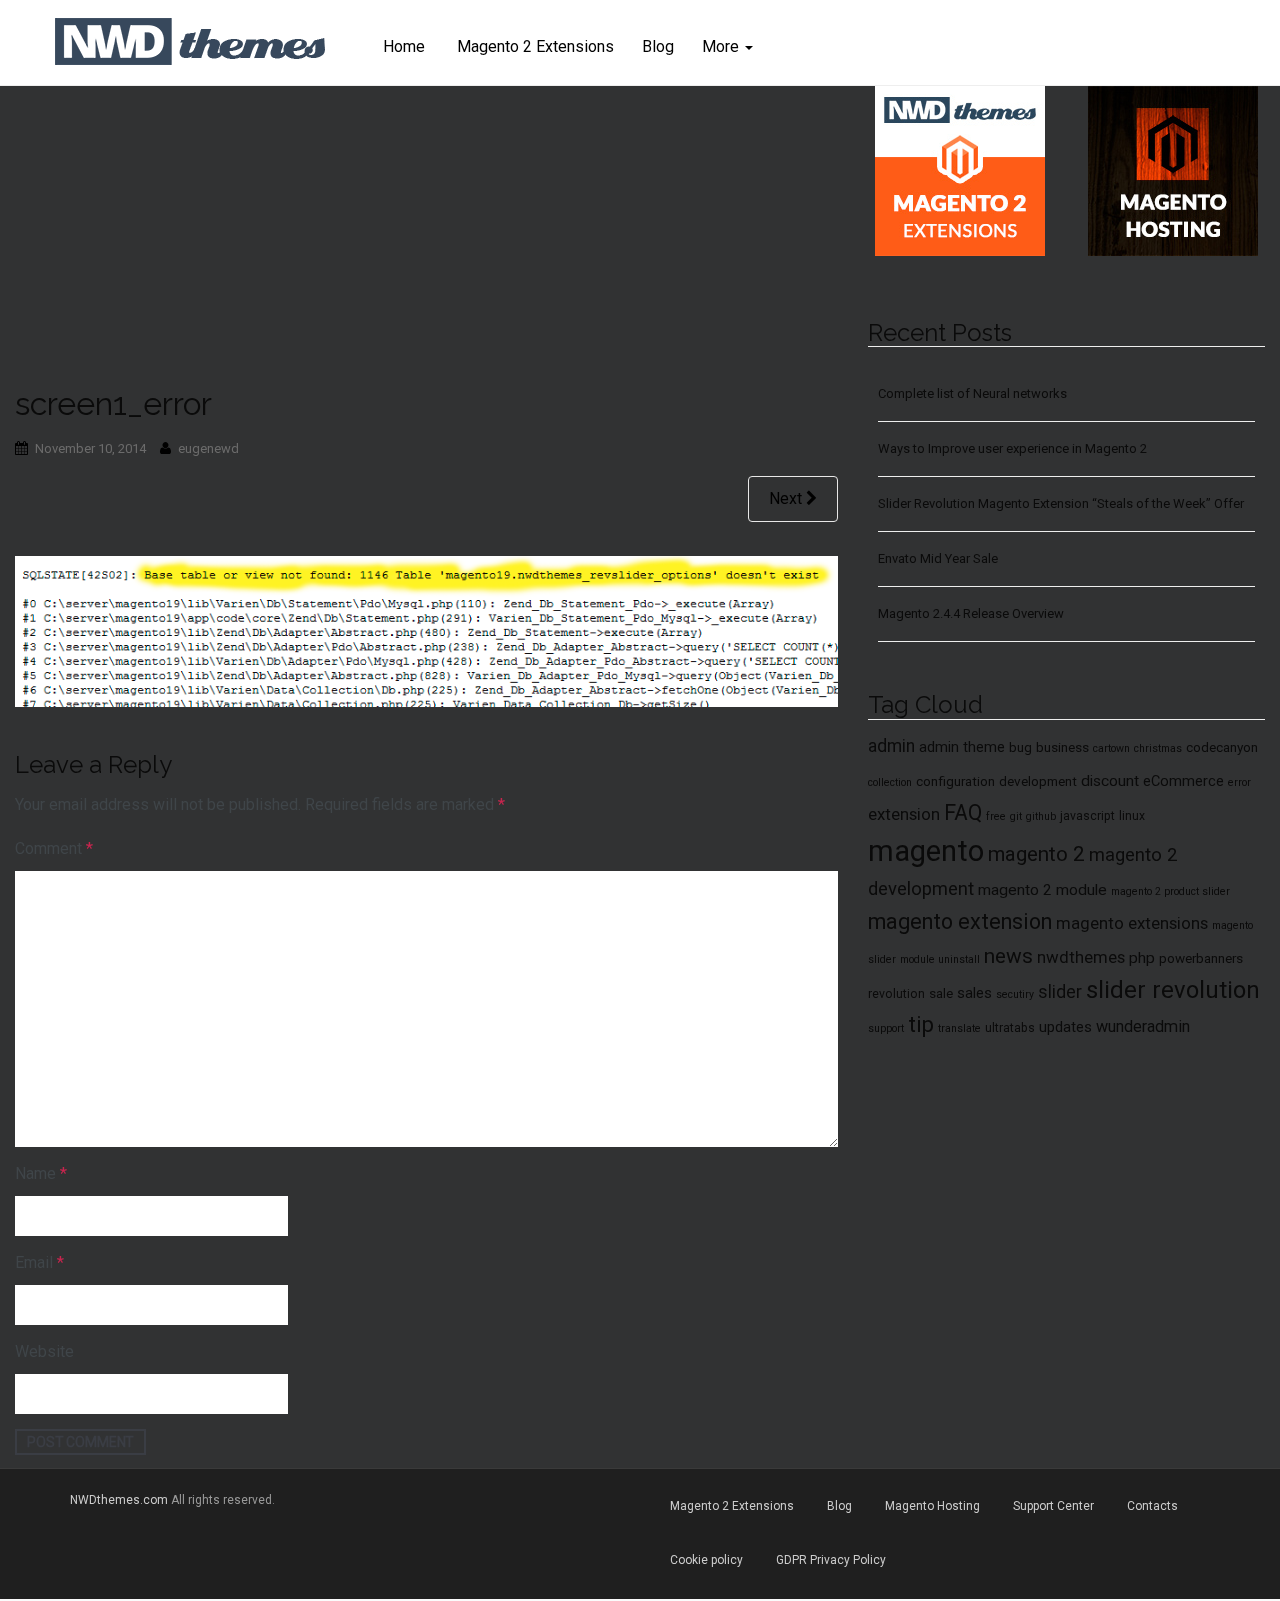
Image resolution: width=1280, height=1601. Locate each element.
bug (1020, 747)
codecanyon (1222, 747)
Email (39, 1262)
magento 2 (1036, 854)
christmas (1158, 748)
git (1016, 816)
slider (1060, 992)
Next (787, 498)
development (1038, 781)
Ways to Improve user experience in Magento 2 (1012, 448)
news (1008, 956)
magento (926, 851)
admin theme (962, 747)
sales (974, 993)
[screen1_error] (426, 629)
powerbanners (1201, 958)
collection (890, 782)
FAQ (963, 812)
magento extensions (1132, 923)
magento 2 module (1042, 890)
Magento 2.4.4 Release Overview (971, 613)
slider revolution (1173, 990)
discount (1110, 781)
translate (959, 1028)
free (996, 816)
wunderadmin (1143, 1026)
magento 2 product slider (1170, 891)
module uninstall (940, 959)
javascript (1087, 816)
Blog (658, 46)
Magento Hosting (932, 1506)
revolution (896, 994)
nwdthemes (1081, 957)
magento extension (960, 921)
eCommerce (1183, 781)
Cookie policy (706, 1560)
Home (404, 46)
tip (921, 1024)
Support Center (1053, 1506)
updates (1065, 1027)
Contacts (1152, 1506)
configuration (955, 781)
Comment (54, 848)
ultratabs (1010, 1028)
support (886, 1028)
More (722, 46)
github (1041, 816)
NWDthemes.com (119, 1500)
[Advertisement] (426, 236)
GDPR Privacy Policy (831, 1560)
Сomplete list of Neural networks (972, 393)
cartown (1111, 748)
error (1239, 782)
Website (44, 1351)
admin (891, 746)
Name (41, 1173)
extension (904, 814)
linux (1132, 816)
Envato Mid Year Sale (938, 558)
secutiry (1015, 994)
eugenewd (208, 448)
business (1062, 747)
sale (941, 993)
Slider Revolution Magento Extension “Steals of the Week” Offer (1061, 503)
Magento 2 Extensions (533, 46)
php (1142, 958)
